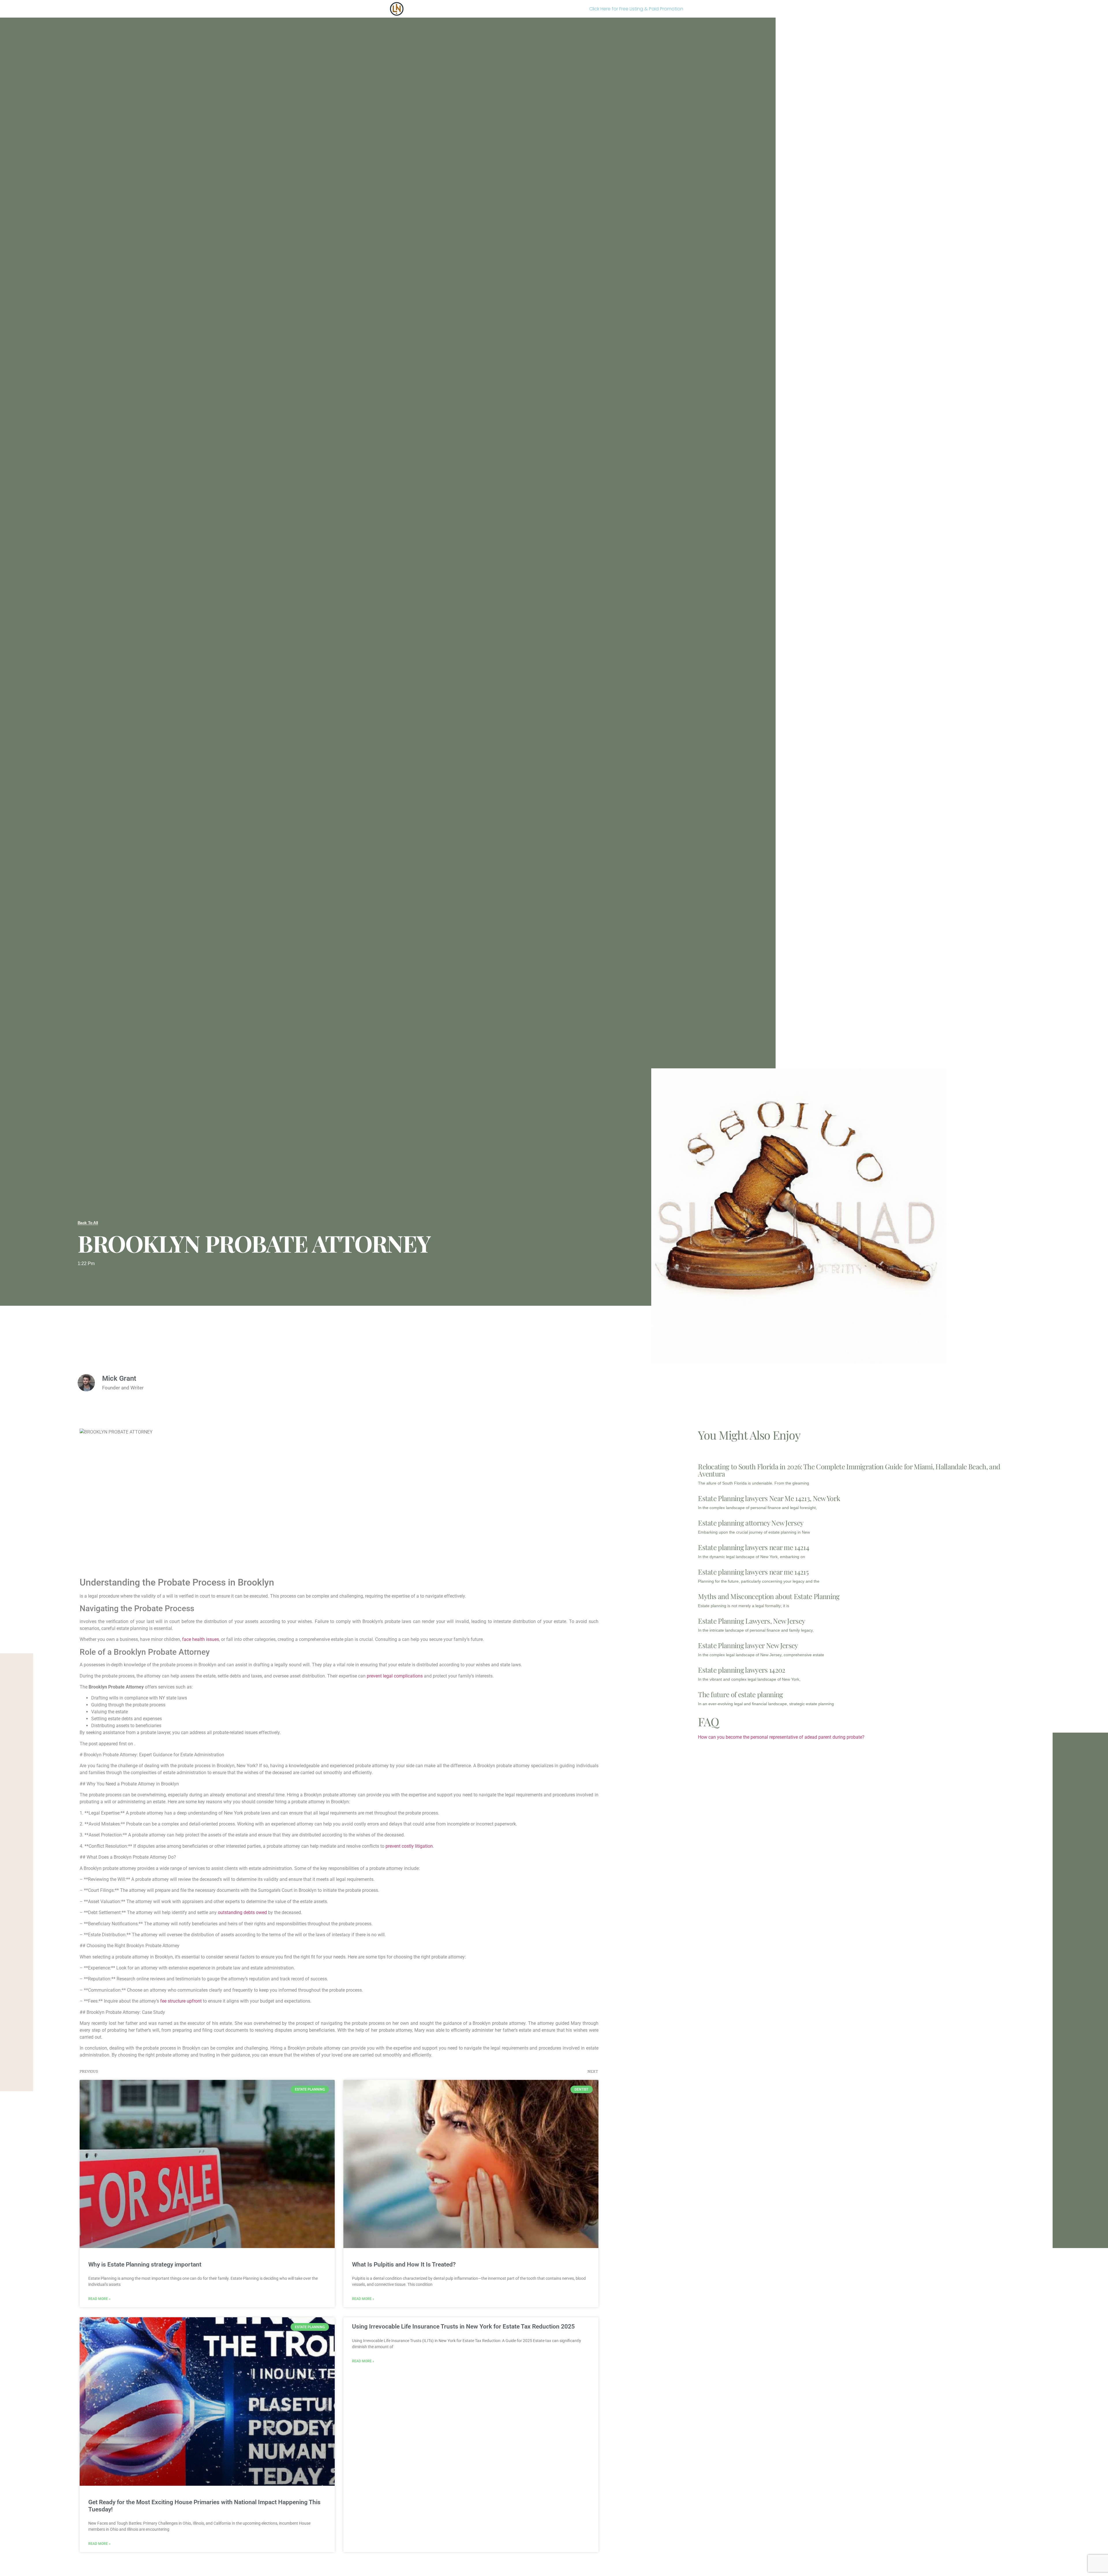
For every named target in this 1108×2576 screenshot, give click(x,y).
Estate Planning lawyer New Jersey (748, 1645)
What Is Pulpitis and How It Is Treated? (404, 2264)
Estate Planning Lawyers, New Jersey (752, 1621)
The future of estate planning (740, 1694)
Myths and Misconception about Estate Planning (769, 1596)
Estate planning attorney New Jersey (751, 1523)
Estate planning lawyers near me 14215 (753, 1572)
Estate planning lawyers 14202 (742, 1670)
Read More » (99, 2299)
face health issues (201, 1639)
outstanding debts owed (242, 1912)
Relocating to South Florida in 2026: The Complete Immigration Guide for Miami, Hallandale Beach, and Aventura (849, 1470)
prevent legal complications (395, 1676)
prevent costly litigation (409, 1846)
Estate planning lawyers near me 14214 (754, 1547)
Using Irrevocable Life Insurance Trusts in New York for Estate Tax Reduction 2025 (463, 2327)
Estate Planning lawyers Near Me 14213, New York (769, 1498)
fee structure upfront (181, 2001)
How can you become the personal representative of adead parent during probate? (781, 1737)
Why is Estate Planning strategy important (145, 2264)
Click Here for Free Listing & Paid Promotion (636, 9)
